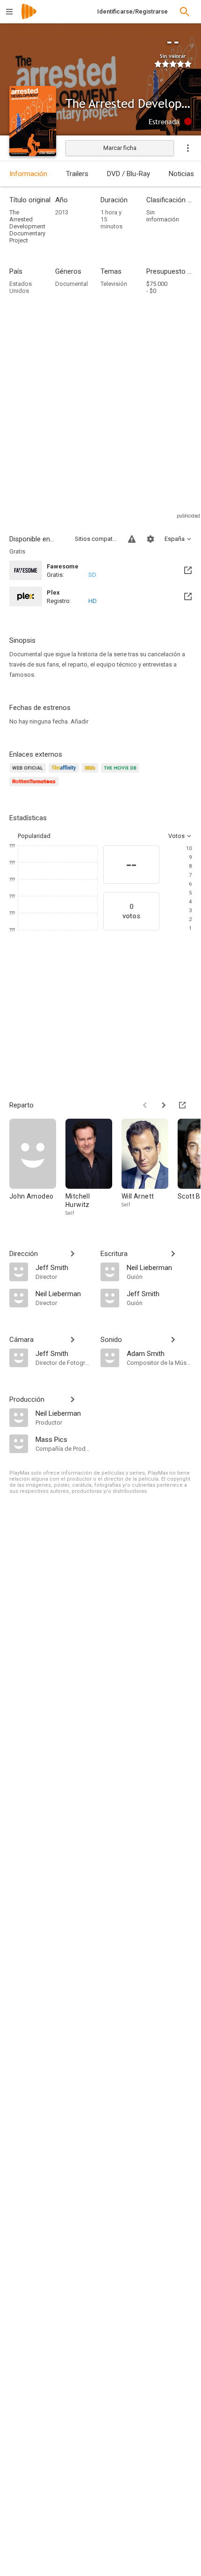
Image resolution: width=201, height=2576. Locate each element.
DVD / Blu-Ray (129, 174)
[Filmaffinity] (65, 773)
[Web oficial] (29, 773)
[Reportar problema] (132, 539)
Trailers (77, 174)
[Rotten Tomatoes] (35, 787)
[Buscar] (185, 12)
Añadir (79, 721)
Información (28, 174)
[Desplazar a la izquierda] (145, 1105)
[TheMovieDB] (122, 773)
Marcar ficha (120, 148)
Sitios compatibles (96, 539)
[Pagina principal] (29, 18)
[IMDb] (91, 773)
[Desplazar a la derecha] (164, 1105)
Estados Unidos (21, 287)
